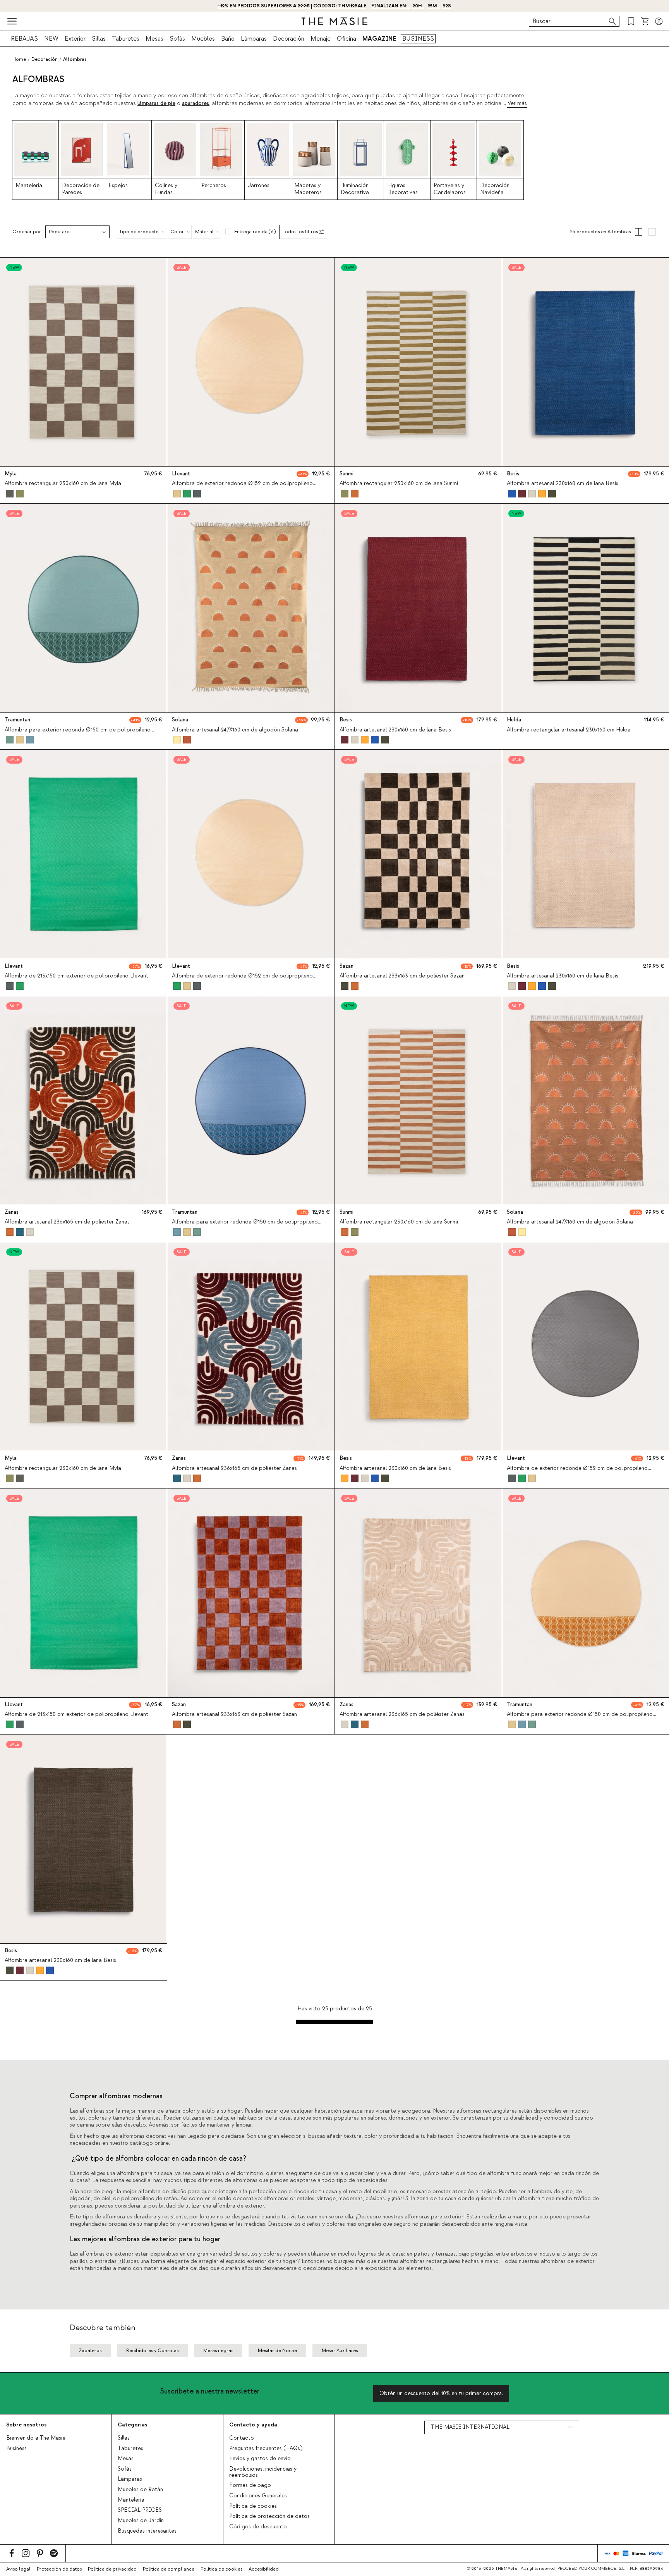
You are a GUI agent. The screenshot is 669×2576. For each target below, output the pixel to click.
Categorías (132, 2425)
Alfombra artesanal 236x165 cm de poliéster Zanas (67, 1222)
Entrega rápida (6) (255, 232)
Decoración (289, 39)
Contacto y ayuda (253, 2425)
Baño (228, 39)
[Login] (659, 21)
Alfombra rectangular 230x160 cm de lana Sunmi (399, 484)
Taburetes (126, 39)
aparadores (196, 103)
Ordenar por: (27, 232)
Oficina (347, 39)
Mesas (154, 39)
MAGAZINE (379, 39)
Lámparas (254, 39)
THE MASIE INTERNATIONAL (470, 2427)
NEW (51, 39)
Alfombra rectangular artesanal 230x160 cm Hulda (569, 730)
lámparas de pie (156, 103)
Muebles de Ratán (140, 2490)
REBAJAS (24, 39)
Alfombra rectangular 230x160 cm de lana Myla (63, 484)
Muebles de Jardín (141, 2521)
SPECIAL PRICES (140, 2510)
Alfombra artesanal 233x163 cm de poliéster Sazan (402, 976)
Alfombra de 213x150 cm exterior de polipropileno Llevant (76, 976)
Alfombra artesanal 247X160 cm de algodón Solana (235, 730)
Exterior (75, 39)
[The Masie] (334, 21)
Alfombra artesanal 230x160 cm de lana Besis (563, 484)
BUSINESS (418, 39)
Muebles (203, 39)
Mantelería (131, 2500)
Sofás (177, 39)
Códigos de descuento (258, 2527)
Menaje (321, 39)
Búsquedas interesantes (147, 2531)
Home (19, 59)
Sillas (99, 39)
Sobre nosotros (26, 2425)
